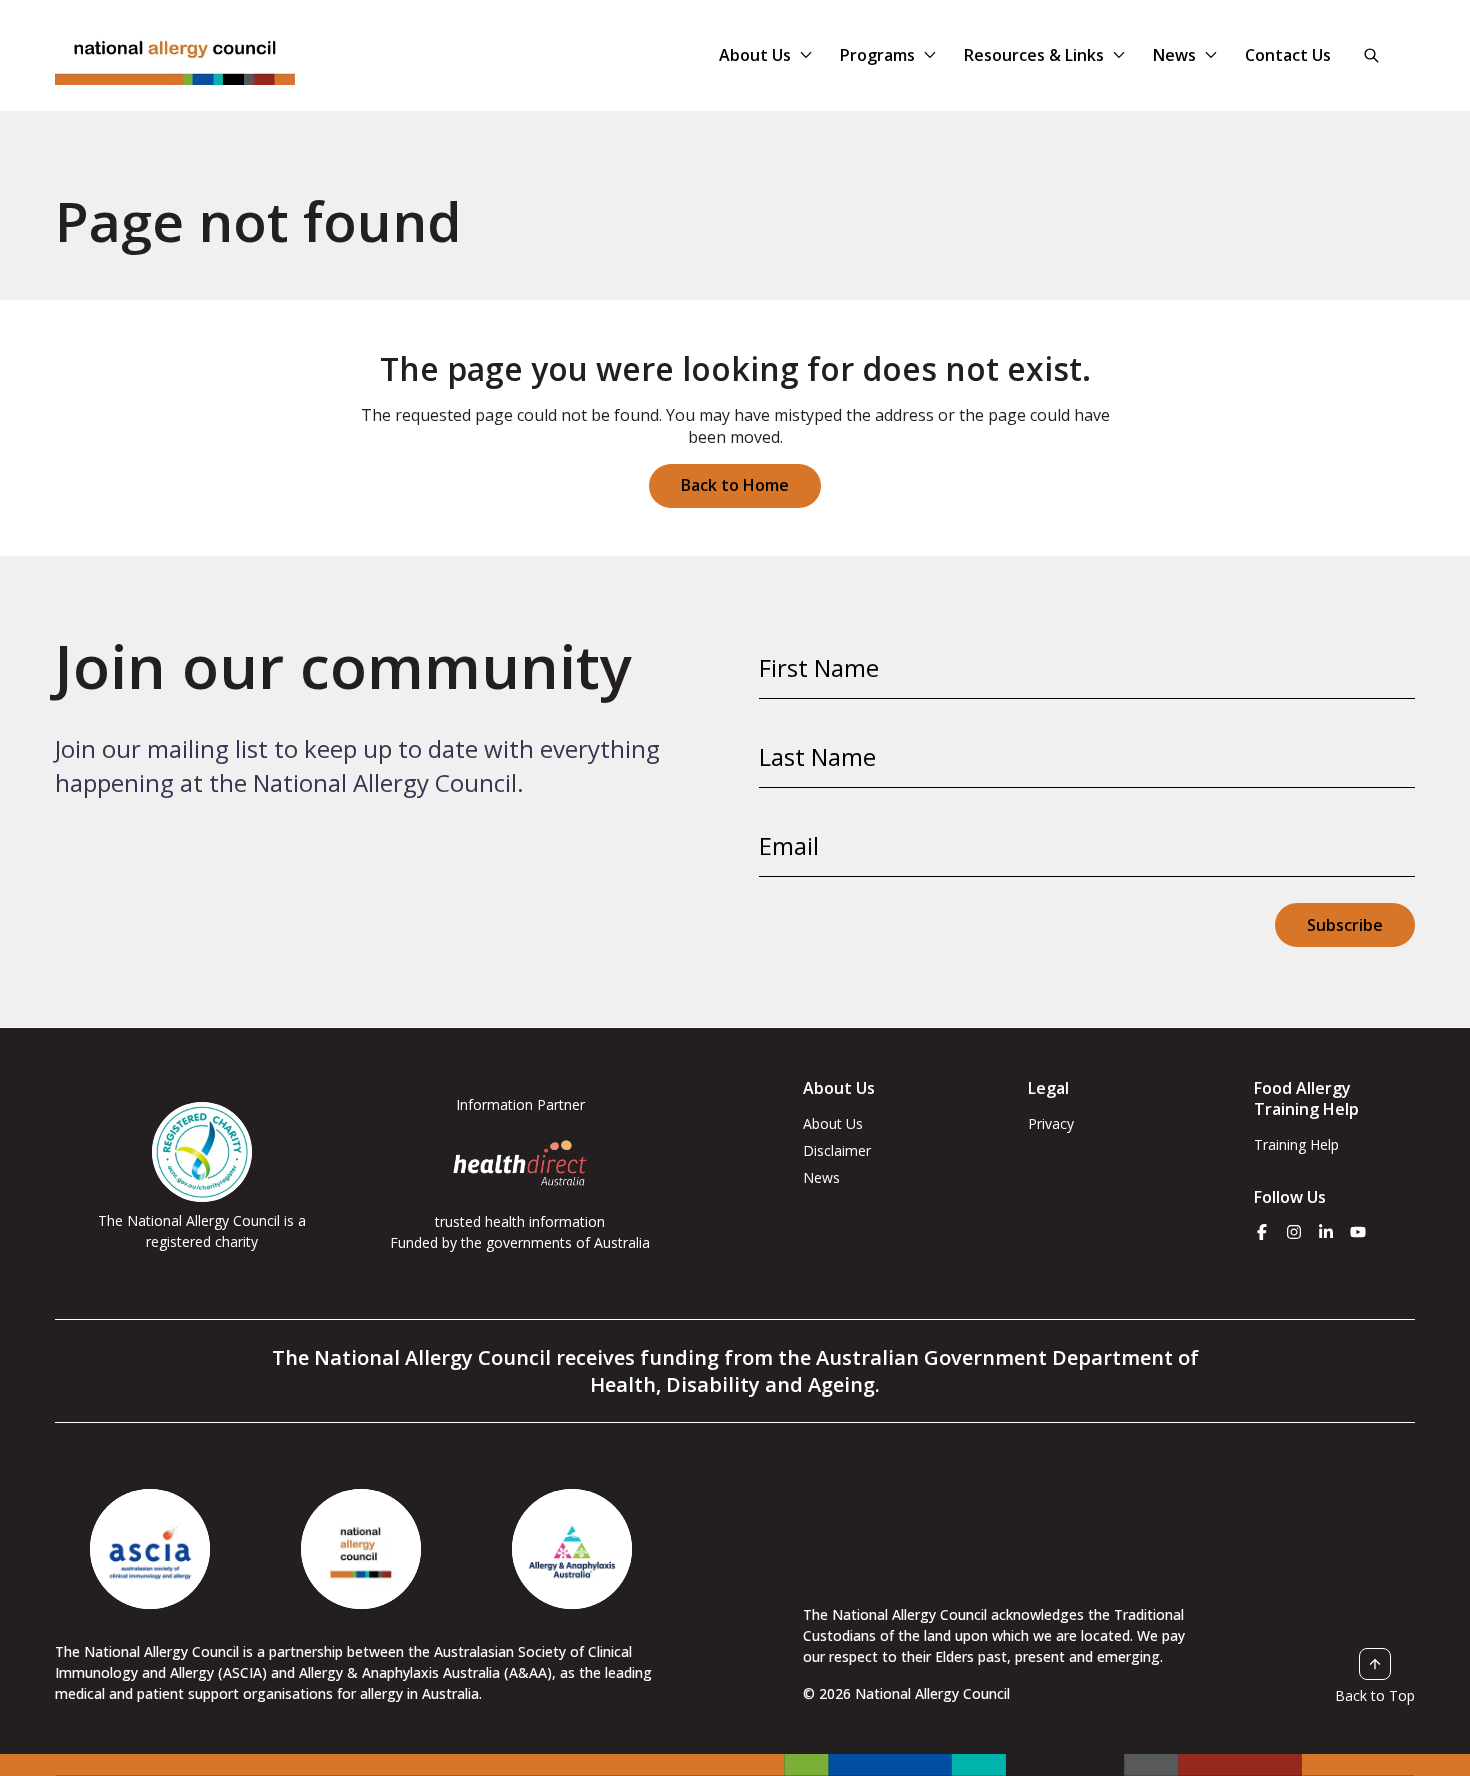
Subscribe (1345, 925)
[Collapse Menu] (806, 55)
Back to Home (735, 485)
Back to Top (1375, 1695)
